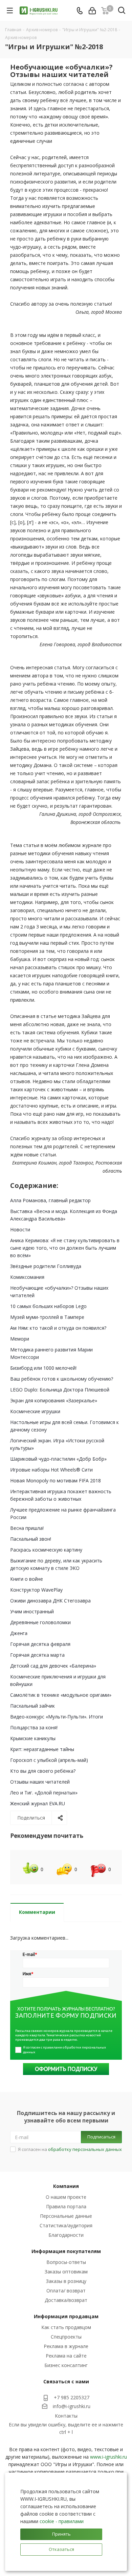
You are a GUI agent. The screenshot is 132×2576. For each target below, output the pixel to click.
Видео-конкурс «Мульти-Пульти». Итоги (57, 1717)
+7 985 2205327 (72, 2397)
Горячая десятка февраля (40, 1644)
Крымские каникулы (33, 1738)
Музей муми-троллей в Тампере (47, 1317)
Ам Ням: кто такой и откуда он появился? (58, 1328)
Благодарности (66, 2235)
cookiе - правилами (62, 2521)
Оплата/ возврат (66, 2291)
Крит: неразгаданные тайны (42, 1749)
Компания (66, 2186)
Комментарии (37, 1912)
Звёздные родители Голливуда (46, 1266)
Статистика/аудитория (66, 2225)
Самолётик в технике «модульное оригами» (61, 1695)
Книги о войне (27, 1579)
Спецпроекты (66, 2337)
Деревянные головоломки (40, 1622)
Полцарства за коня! (34, 1727)
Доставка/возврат (66, 2300)
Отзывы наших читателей (40, 1782)
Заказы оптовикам (66, 2272)
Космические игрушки (35, 1411)
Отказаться (61, 2549)
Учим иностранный (32, 1611)
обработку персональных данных (85, 2149)
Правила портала (66, 2206)
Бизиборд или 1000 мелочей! (43, 1368)
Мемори (20, 1339)
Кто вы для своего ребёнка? (43, 1771)
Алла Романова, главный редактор (50, 1200)
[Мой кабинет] (92, 11)
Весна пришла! (27, 1528)
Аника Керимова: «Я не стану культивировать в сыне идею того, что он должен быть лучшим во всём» (65, 1248)
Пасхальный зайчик (32, 1706)
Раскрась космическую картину (46, 1550)
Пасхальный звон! (31, 1539)
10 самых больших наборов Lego (48, 1306)
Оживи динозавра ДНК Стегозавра (50, 1601)
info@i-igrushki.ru (72, 2406)
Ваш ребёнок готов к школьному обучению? (62, 1379)
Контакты (66, 2416)
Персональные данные (66, 2216)
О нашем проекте (66, 2197)
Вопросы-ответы (66, 2262)
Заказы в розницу (66, 2281)
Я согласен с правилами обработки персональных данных (65, 2050)
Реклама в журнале (66, 2346)
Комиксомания (27, 1277)
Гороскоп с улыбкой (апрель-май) (49, 1760)
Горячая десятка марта (37, 1655)
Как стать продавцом (66, 2327)
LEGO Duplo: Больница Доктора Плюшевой (60, 1390)
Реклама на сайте (66, 2356)
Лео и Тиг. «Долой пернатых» (44, 1793)
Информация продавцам (66, 2316)
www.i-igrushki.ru (108, 2457)
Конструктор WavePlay (36, 1590)
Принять (61, 2534)
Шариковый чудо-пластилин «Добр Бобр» (58, 1459)
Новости (20, 1229)
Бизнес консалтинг (66, 2365)
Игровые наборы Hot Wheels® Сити (51, 1470)
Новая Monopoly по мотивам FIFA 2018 (56, 1481)
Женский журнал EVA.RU (38, 1803)
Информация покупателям (66, 2251)
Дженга (19, 1633)
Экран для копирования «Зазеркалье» (54, 1400)
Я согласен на (70, 2149)
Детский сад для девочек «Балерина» (53, 1666)
